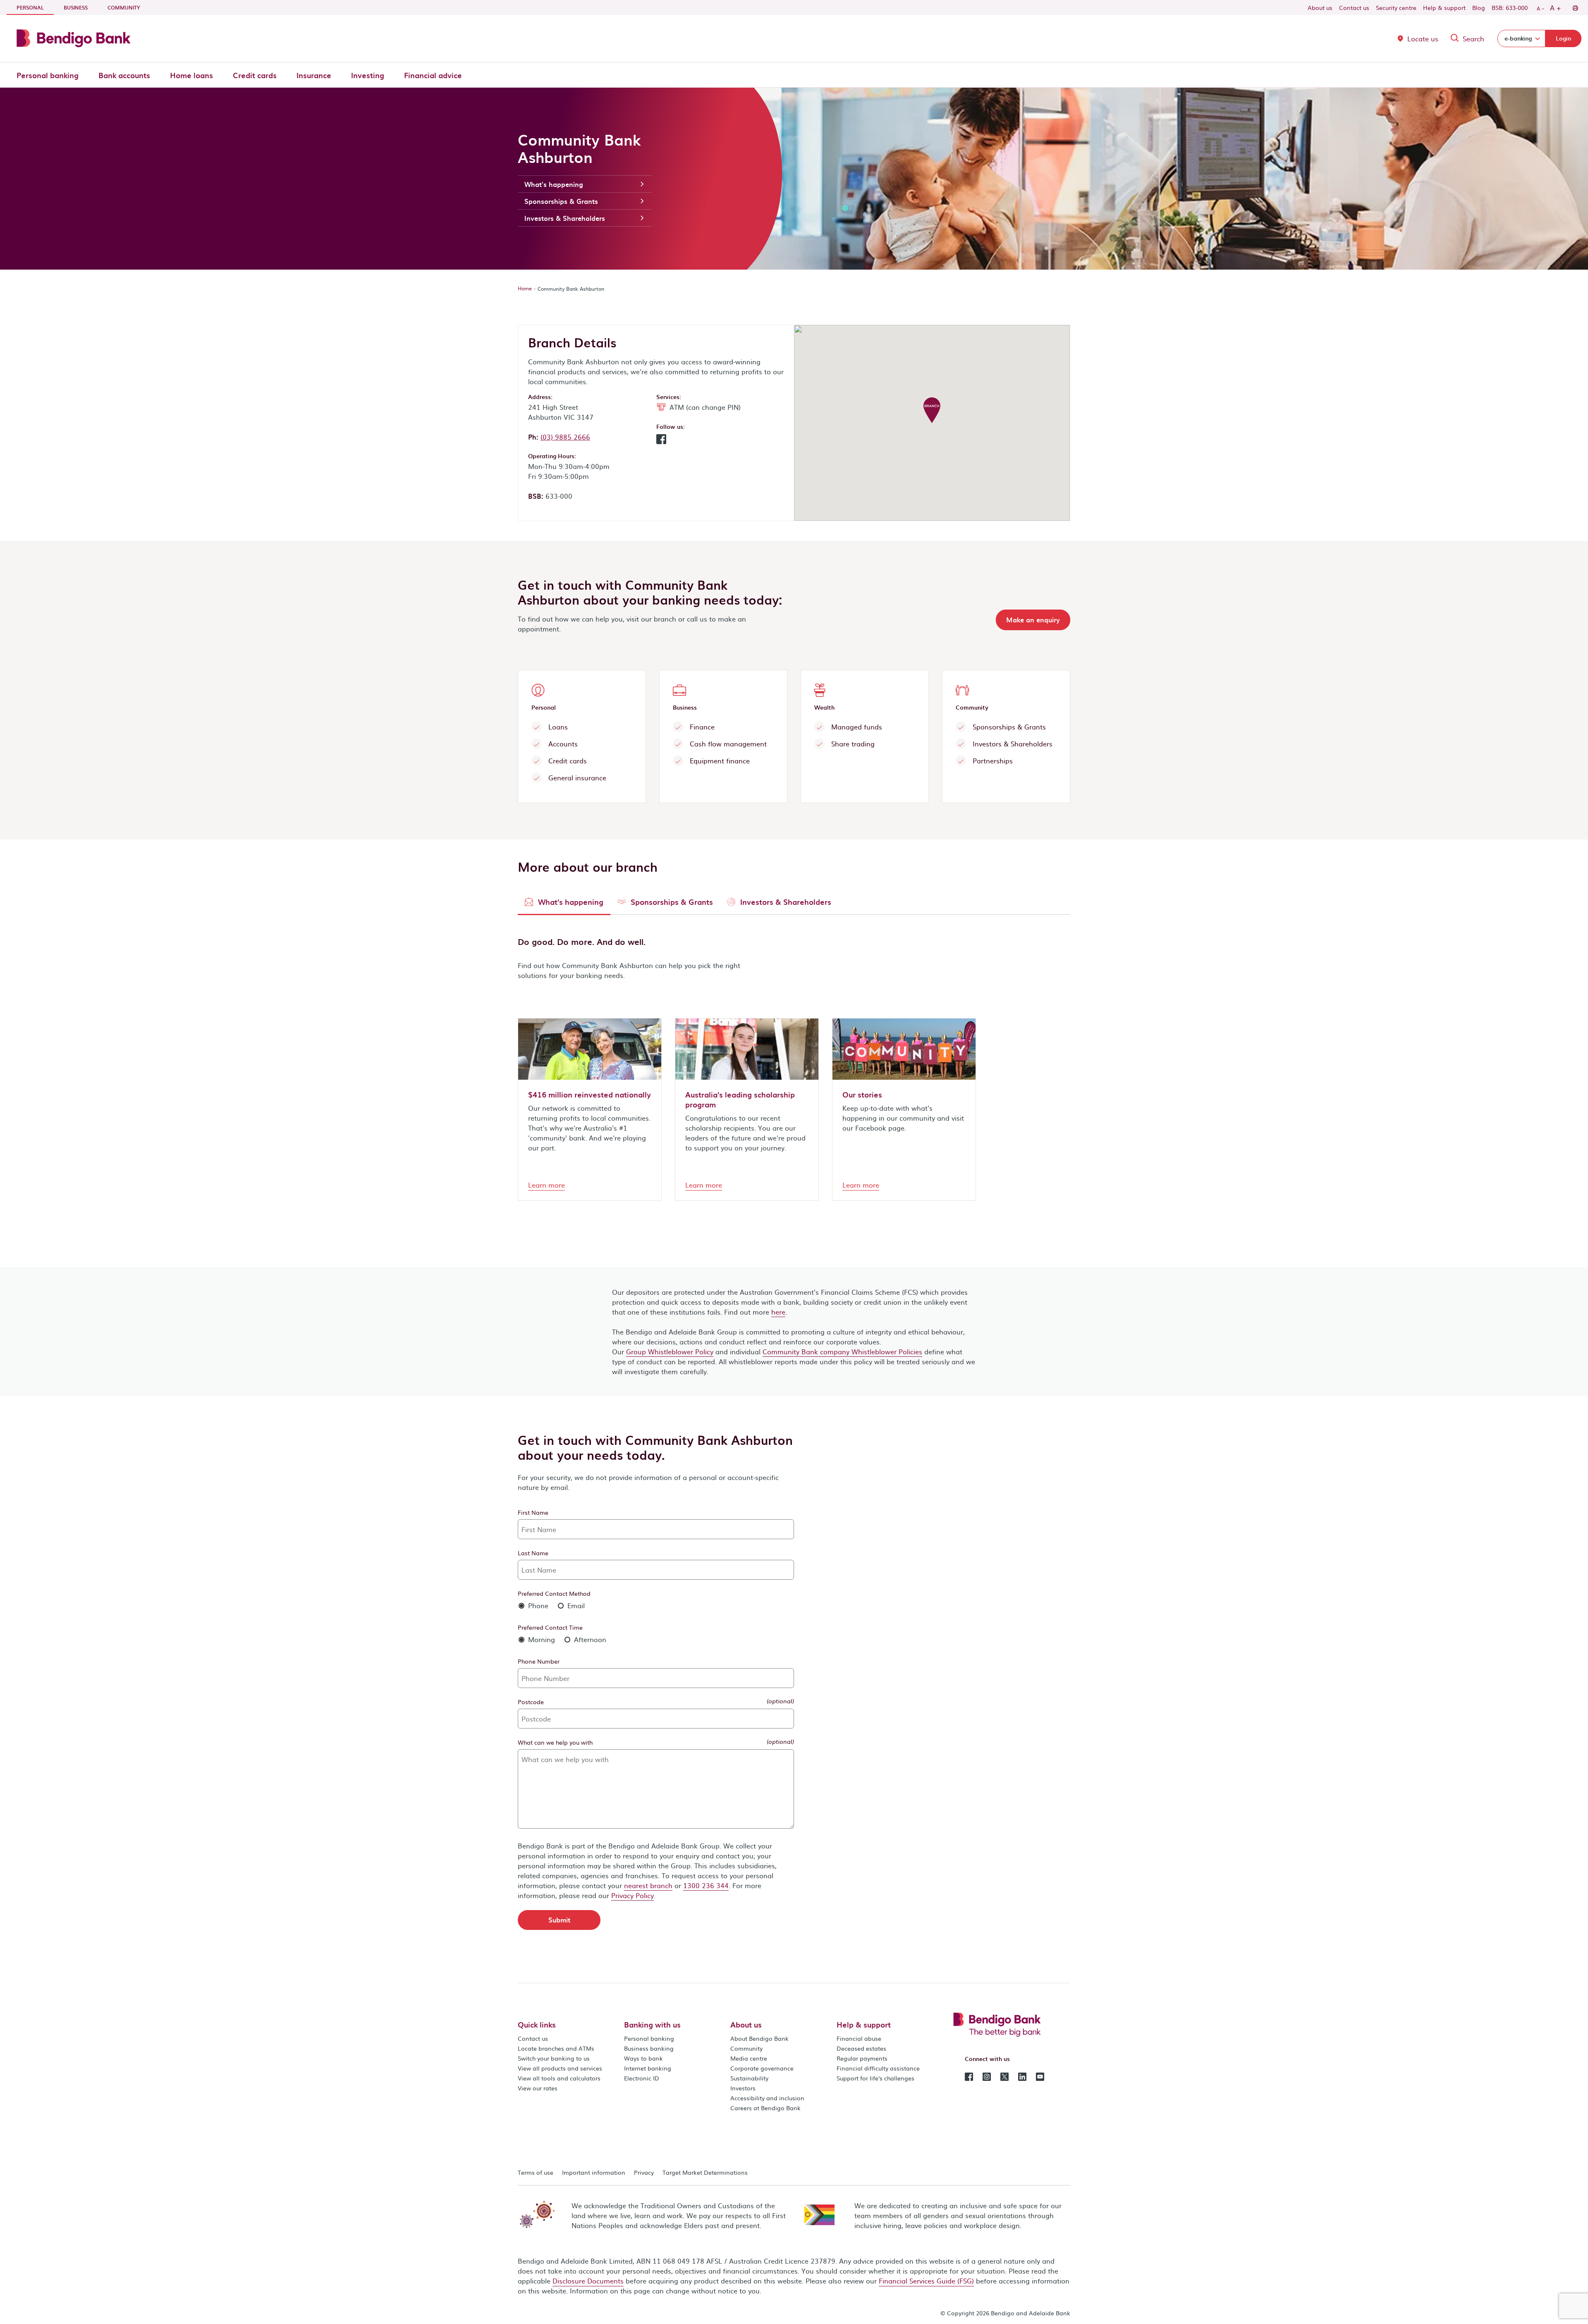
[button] (661, 441)
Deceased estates (861, 2048)
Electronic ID (642, 2078)
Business (76, 7)
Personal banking (48, 75)
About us (1320, 7)
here (778, 1312)
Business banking (649, 2048)
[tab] (564, 904)
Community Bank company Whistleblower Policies (842, 1351)
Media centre (749, 2058)
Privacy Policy (633, 1895)
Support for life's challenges (875, 2078)
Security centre (1396, 7)
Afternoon (589, 1639)
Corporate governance (762, 2068)
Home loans (191, 75)
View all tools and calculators (559, 2078)
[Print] (1575, 7)
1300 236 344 (706, 1885)
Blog (1479, 7)
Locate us (1423, 38)
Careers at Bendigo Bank (765, 2108)
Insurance (314, 75)
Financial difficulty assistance (878, 2068)
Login (1563, 38)
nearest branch (648, 1885)
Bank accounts (124, 75)
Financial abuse (859, 2038)
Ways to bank (643, 2058)
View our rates (538, 2088)
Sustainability (749, 2078)
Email (575, 1605)
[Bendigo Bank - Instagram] (987, 2076)
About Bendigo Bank (759, 2038)
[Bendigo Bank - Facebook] (969, 2076)
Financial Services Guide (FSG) (926, 2281)
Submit (559, 1920)
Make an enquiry (1033, 619)
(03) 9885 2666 (565, 437)
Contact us (1354, 7)
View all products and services (560, 2068)
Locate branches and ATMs (556, 2048)
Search (1473, 38)
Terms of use (536, 2172)
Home (525, 288)
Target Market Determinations (705, 2172)
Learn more (546, 1185)
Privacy (644, 2172)
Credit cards (255, 75)
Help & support (1444, 7)
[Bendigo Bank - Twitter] (1004, 2076)
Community (124, 7)
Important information (594, 2172)
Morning (540, 1639)
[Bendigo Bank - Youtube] (1040, 2076)
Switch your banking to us (554, 2058)
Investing (368, 75)
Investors (743, 2088)
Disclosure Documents (588, 2281)
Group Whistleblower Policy (670, 1351)
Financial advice (433, 75)
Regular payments (862, 2058)
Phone (537, 1605)
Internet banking (648, 2068)
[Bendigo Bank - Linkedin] (1022, 2076)
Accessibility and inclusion (767, 2098)
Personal (35, 7)
